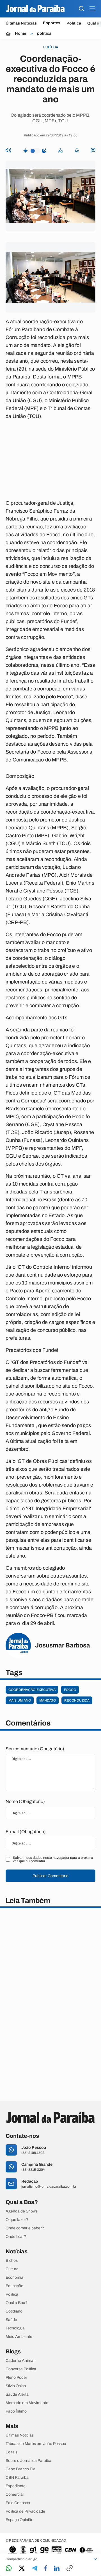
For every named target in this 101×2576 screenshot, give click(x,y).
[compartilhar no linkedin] (57, 2569)
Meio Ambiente (19, 2337)
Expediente (16, 2486)
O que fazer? (17, 2220)
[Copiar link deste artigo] (70, 2569)
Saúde (11, 2320)
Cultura (12, 2269)
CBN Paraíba (17, 2478)
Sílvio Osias (16, 2386)
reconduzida (77, 1700)
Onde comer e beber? (25, 2228)
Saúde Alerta (17, 2395)
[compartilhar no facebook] (46, 2569)
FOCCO (70, 1690)
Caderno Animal (20, 2361)
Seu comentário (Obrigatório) (35, 1749)
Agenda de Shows (22, 2211)
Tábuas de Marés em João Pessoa (36, 2444)
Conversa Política (21, 2369)
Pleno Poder (16, 2378)
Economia (14, 2278)
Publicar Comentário (50, 1876)
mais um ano (20, 1700)
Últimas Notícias (21, 23)
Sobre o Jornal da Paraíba (28, 2461)
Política (74, 23)
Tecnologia (15, 2328)
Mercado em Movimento (27, 2403)
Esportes (52, 23)
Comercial (15, 2495)
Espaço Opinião (19, 2520)
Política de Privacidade (25, 2511)
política (44, 34)
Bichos (12, 2261)
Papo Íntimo (16, 2411)
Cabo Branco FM (21, 2469)
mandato (48, 1700)
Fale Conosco (18, 2503)
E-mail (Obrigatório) (26, 1832)
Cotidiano (14, 2311)
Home (20, 34)
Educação (14, 2286)
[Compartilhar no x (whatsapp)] (22, 2569)
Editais (12, 2452)
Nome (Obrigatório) (25, 1801)
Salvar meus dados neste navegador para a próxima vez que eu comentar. (53, 1859)
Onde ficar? (16, 2237)
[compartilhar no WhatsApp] (9, 2569)
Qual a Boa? (17, 2303)
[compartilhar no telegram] (35, 2569)
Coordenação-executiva (32, 1690)
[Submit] (81, 9)
